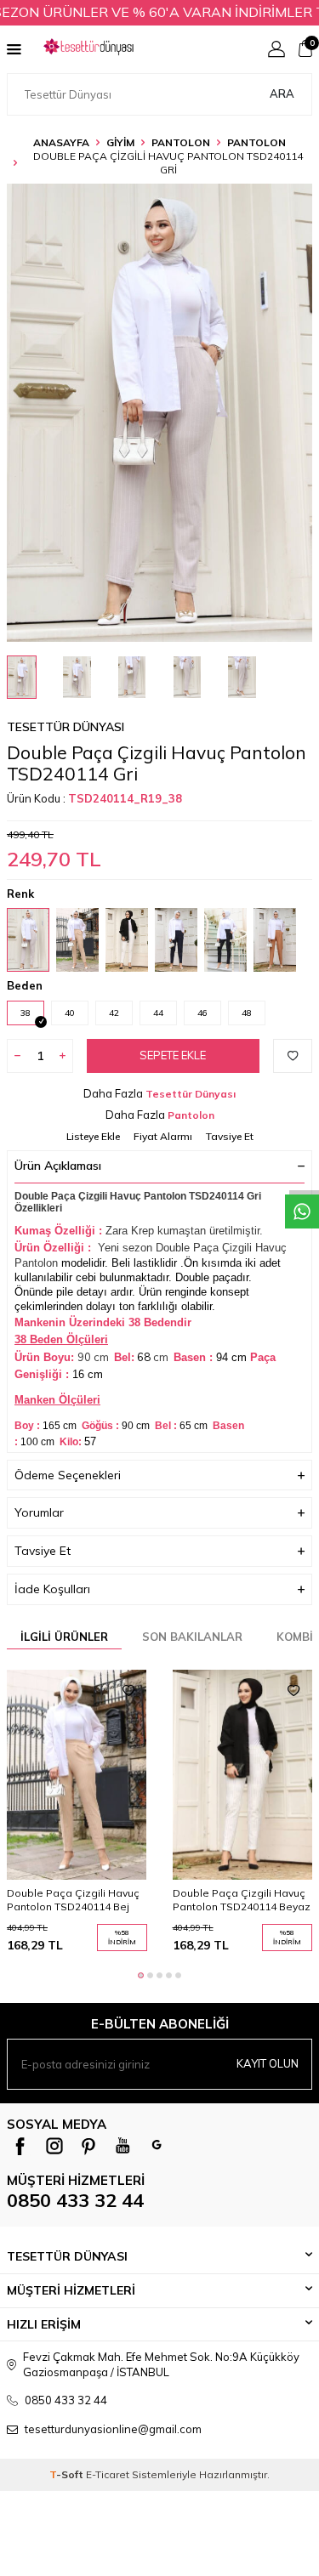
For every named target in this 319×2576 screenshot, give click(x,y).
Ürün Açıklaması (58, 1166)
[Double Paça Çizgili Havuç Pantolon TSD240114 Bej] (77, 1775)
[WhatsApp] (157, 2146)
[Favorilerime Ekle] (128, 1691)
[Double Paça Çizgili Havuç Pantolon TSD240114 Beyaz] (243, 1775)
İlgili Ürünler (64, 1637)
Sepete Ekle (173, 1055)
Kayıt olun (268, 2063)
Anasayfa (61, 142)
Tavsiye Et (230, 1136)
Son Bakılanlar (192, 1637)
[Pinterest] (88, 2146)
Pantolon (256, 142)
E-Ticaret (108, 2474)
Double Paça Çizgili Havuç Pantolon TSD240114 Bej (73, 1900)
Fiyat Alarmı (163, 1136)
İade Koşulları (52, 1589)
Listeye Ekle (93, 1136)
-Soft (68, 2474)
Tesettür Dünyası (66, 727)
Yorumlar (39, 1512)
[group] (159, 413)
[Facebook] (20, 2146)
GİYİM (120, 142)
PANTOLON (181, 142)
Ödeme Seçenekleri (68, 1475)
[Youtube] (122, 2146)
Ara (282, 94)
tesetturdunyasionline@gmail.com (113, 2429)
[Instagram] (54, 2146)
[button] (141, 1975)
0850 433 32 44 (75, 2200)
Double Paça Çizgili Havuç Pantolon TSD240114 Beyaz (242, 1900)
